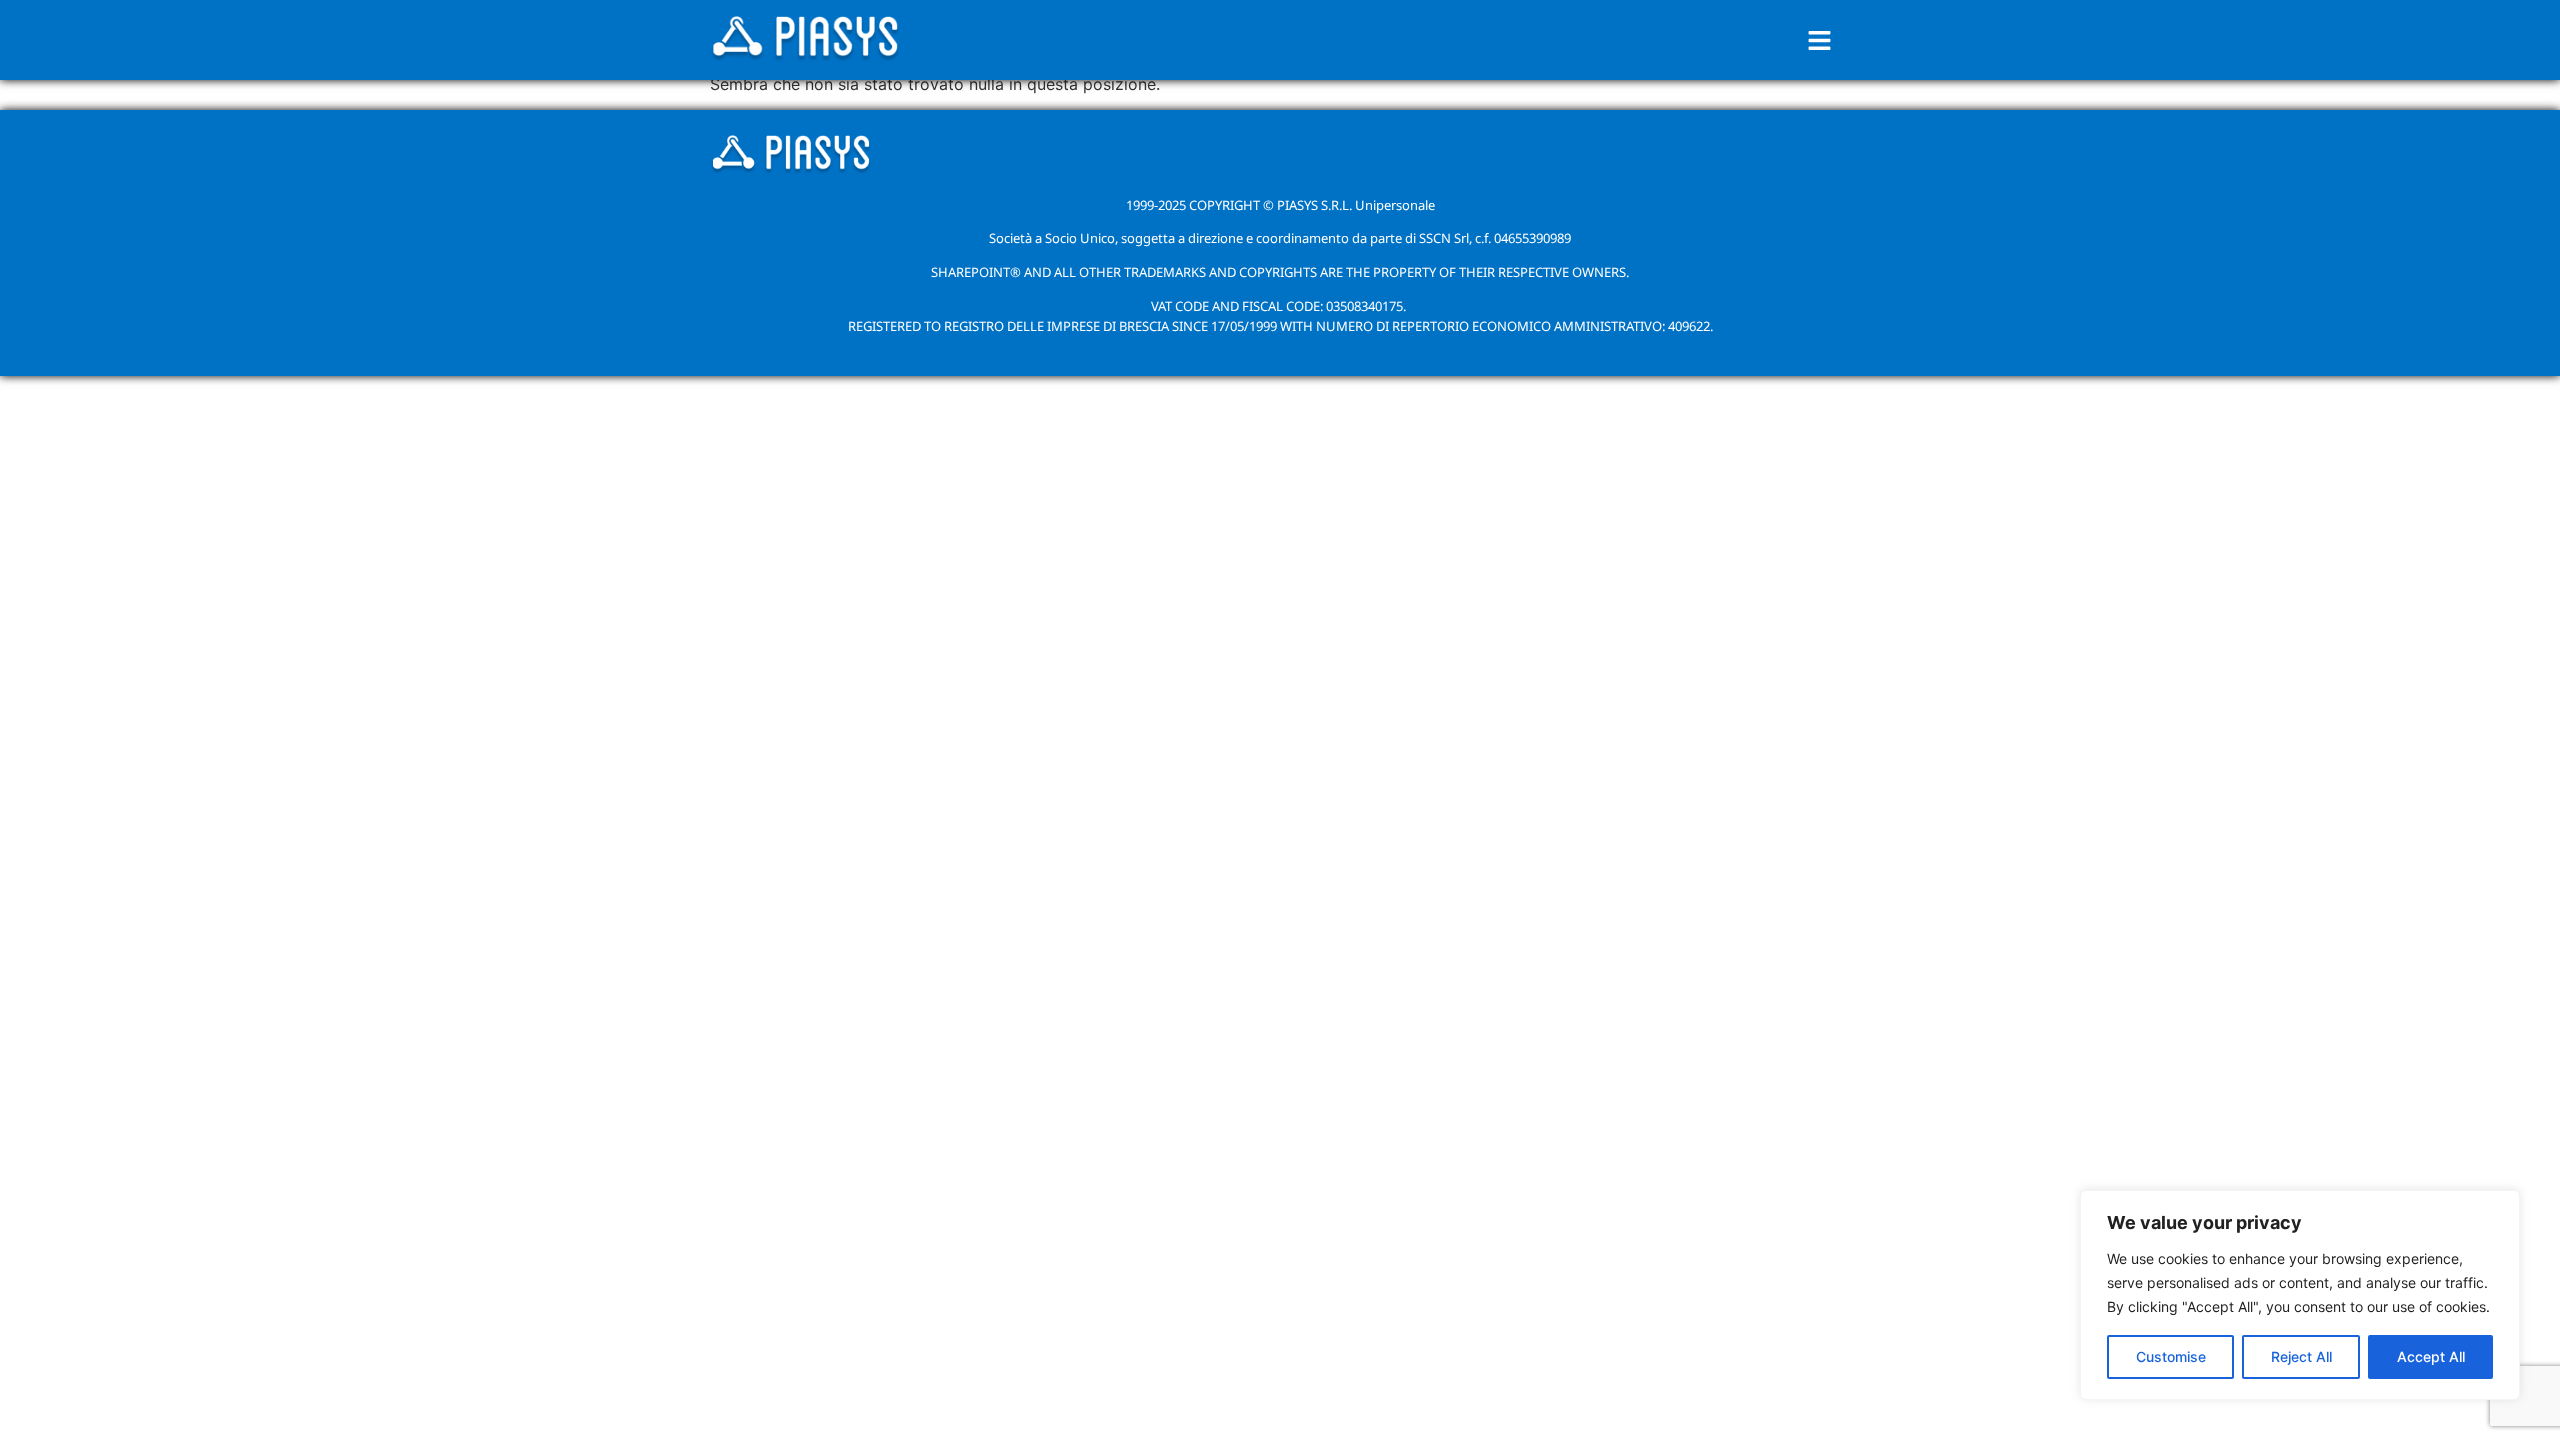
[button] (1820, 40)
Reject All (2301, 1356)
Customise (2171, 1356)
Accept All (2431, 1356)
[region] (2300, 1295)
